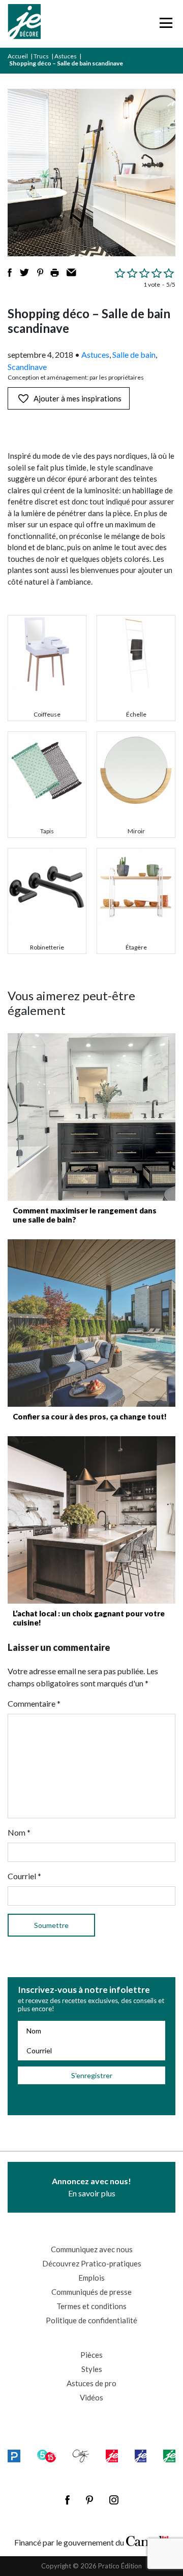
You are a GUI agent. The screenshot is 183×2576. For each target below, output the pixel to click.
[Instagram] (114, 2500)
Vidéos (91, 2397)
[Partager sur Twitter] (24, 273)
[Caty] (81, 2455)
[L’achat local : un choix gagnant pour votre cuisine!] (91, 1520)
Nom (19, 1832)
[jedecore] (141, 2455)
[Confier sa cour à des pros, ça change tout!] (91, 1323)
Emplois (91, 2278)
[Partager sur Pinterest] (40, 273)
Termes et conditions (91, 2306)
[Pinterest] (89, 2500)
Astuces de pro (91, 2383)
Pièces (91, 2355)
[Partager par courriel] (71, 273)
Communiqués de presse (91, 2292)
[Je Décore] (24, 24)
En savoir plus (91, 2187)
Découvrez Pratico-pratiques (92, 2263)
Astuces (66, 56)
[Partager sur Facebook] (10, 273)
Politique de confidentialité (91, 2320)
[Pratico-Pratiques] (14, 2455)
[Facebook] (67, 2500)
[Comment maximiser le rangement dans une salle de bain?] (91, 1117)
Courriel (24, 1876)
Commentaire (34, 1703)
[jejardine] (169, 2455)
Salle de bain (134, 354)
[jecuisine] (112, 2455)
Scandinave (27, 367)
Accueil (18, 56)
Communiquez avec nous (92, 2249)
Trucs (41, 56)
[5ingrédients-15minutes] (47, 2455)
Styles (92, 2369)
